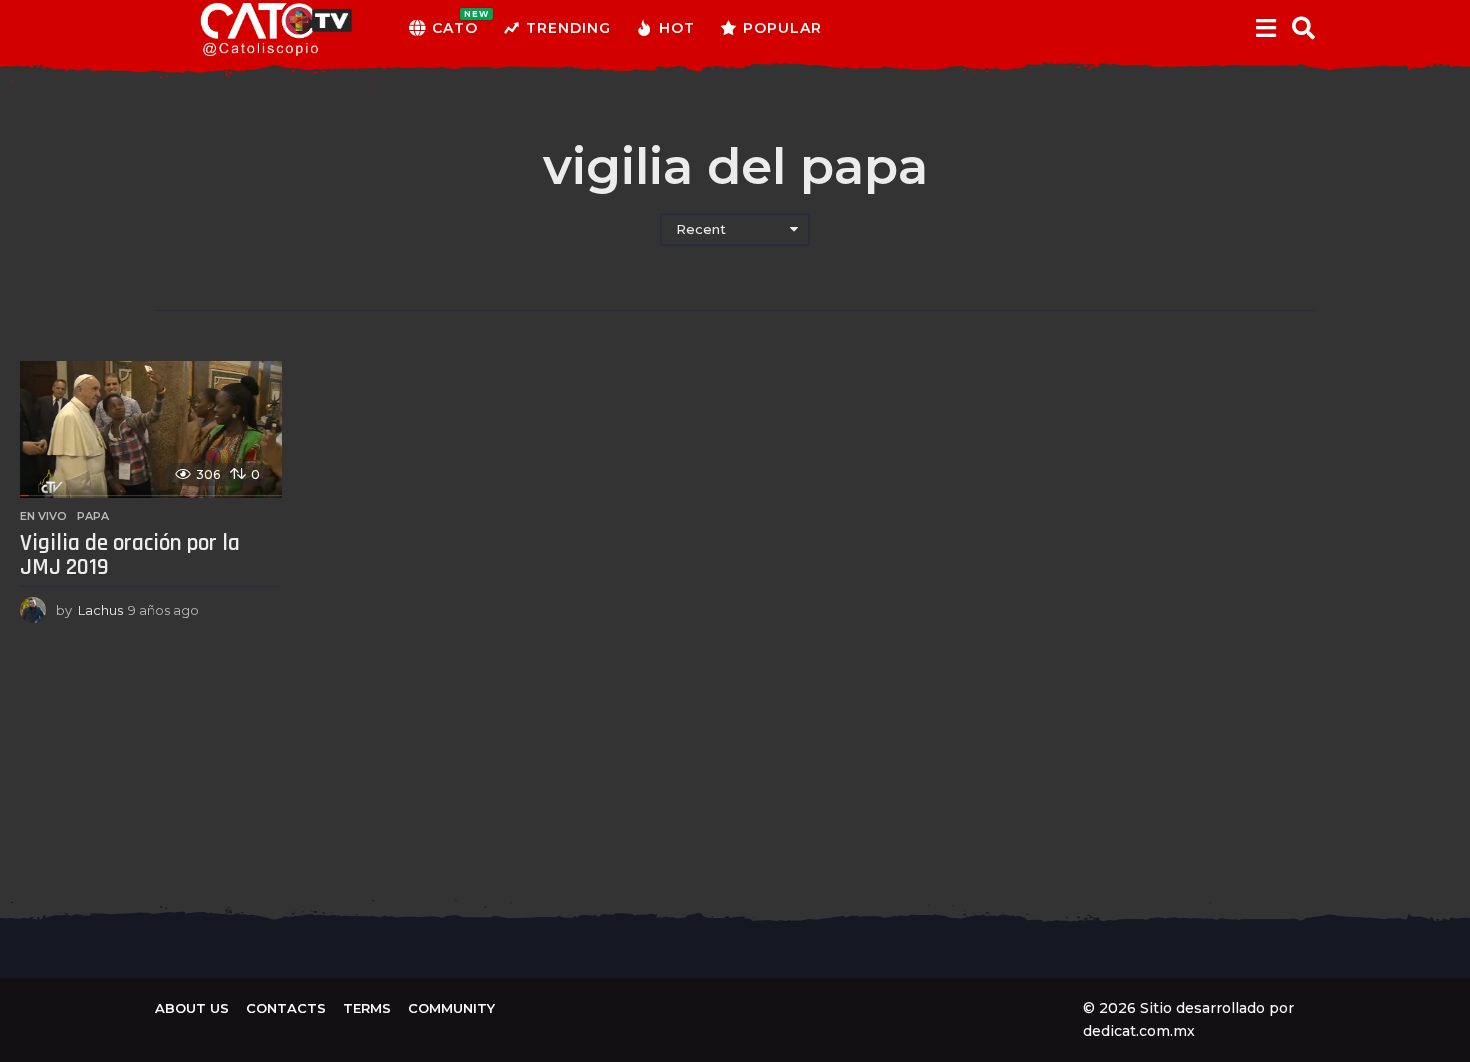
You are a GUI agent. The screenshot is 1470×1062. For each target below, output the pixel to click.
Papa (93, 516)
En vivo (43, 516)
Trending (568, 28)
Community (451, 1008)
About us (192, 1008)
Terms (367, 1008)
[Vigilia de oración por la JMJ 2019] (151, 429)
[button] (1265, 28)
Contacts (286, 1008)
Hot (677, 28)
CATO (455, 23)
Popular (782, 28)
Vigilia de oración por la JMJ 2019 (130, 556)
